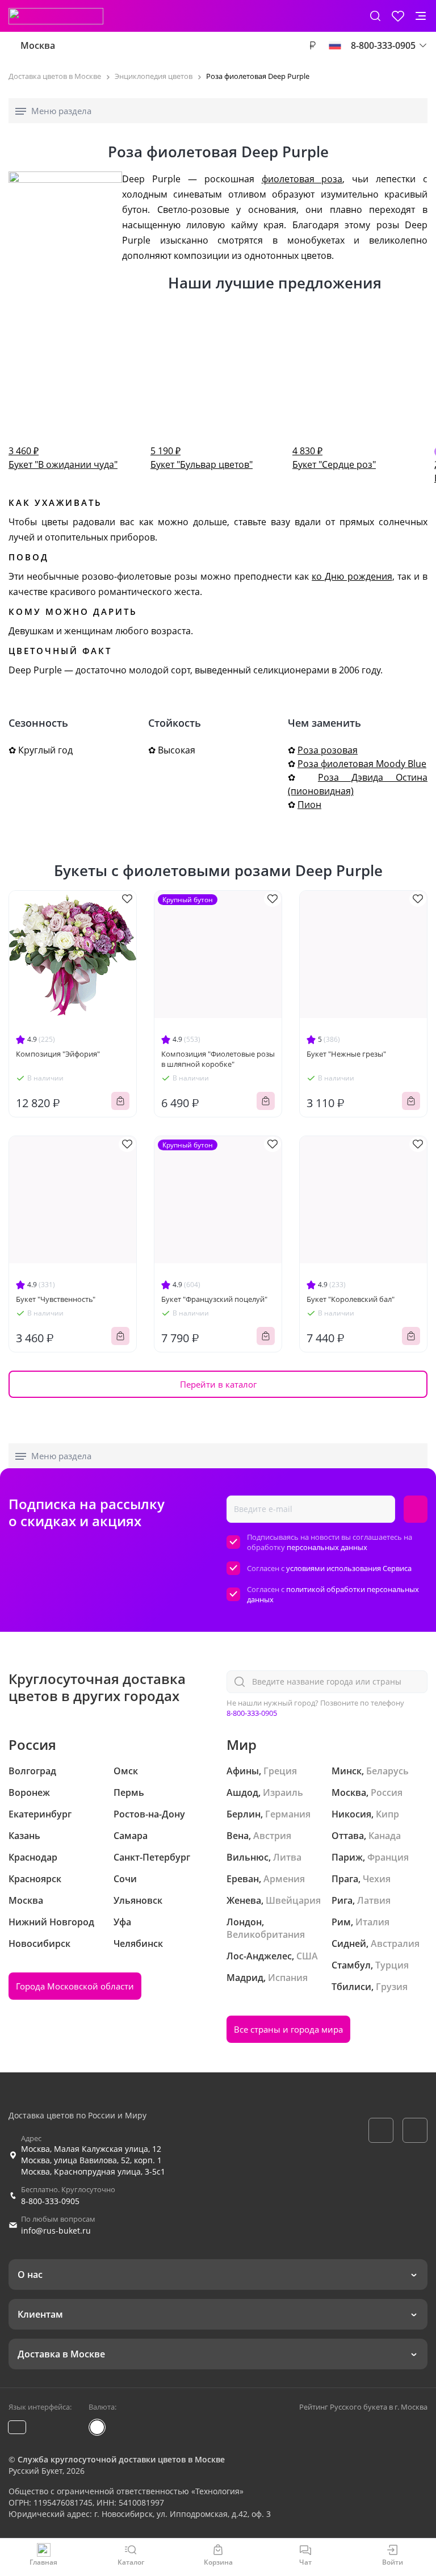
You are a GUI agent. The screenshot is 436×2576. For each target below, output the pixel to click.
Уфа (122, 1922)
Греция (280, 1771)
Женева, (245, 1900)
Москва (38, 45)
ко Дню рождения (352, 576)
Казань (24, 1836)
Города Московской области (75, 1986)
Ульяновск (138, 1900)
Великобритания (266, 1934)
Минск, (348, 1771)
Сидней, (350, 1943)
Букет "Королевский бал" (351, 1299)
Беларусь (387, 1771)
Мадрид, (246, 1978)
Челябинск (138, 1943)
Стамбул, (352, 1965)
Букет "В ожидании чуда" (63, 458)
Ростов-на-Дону (149, 1814)
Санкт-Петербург (152, 1857)
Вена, (239, 1836)
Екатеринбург (40, 1814)
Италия (372, 1922)
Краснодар (33, 1857)
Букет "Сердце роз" (334, 458)
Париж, (348, 1857)
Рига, (343, 1900)
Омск (126, 1771)
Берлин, (245, 1814)
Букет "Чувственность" (56, 1299)
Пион (309, 805)
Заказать (120, 1101)
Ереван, (244, 1879)
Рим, (342, 1922)
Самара (131, 1836)
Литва (287, 1857)
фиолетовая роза (302, 179)
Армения (284, 1879)
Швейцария (293, 1900)
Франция (388, 1857)
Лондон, (245, 1922)
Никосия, (353, 1814)
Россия (387, 1792)
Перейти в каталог (218, 1384)
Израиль (283, 1792)
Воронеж (29, 1792)
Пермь (129, 1792)
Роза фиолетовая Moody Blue (362, 764)
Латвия (374, 1900)
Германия (288, 1814)
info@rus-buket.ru (56, 2231)
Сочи (125, 1879)
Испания (288, 1978)
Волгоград (32, 1771)
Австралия (395, 1943)
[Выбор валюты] (312, 45)
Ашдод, (244, 1792)
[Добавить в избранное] (127, 899)
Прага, (346, 1879)
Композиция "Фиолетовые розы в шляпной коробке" (218, 1059)
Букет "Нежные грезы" (346, 1054)
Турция (392, 1965)
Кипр (387, 1814)
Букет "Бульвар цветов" (202, 458)
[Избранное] (398, 16)
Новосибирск (39, 1943)
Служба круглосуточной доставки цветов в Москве (121, 2459)
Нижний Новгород (51, 1922)
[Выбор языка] (335, 45)
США (307, 1956)
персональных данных (327, 1547)
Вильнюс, (249, 1857)
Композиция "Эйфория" (58, 1054)
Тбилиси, (353, 1987)
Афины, (244, 1771)
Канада (385, 1836)
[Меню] (421, 16)
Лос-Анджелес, (260, 1956)
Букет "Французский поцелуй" (214, 1299)
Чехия (377, 1879)
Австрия (272, 1836)
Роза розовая (328, 750)
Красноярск (35, 1879)
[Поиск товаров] (375, 16)
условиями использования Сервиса (349, 1568)
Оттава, (349, 1836)
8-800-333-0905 (252, 1713)
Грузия (392, 1987)
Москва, (350, 1792)
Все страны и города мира (288, 2029)
